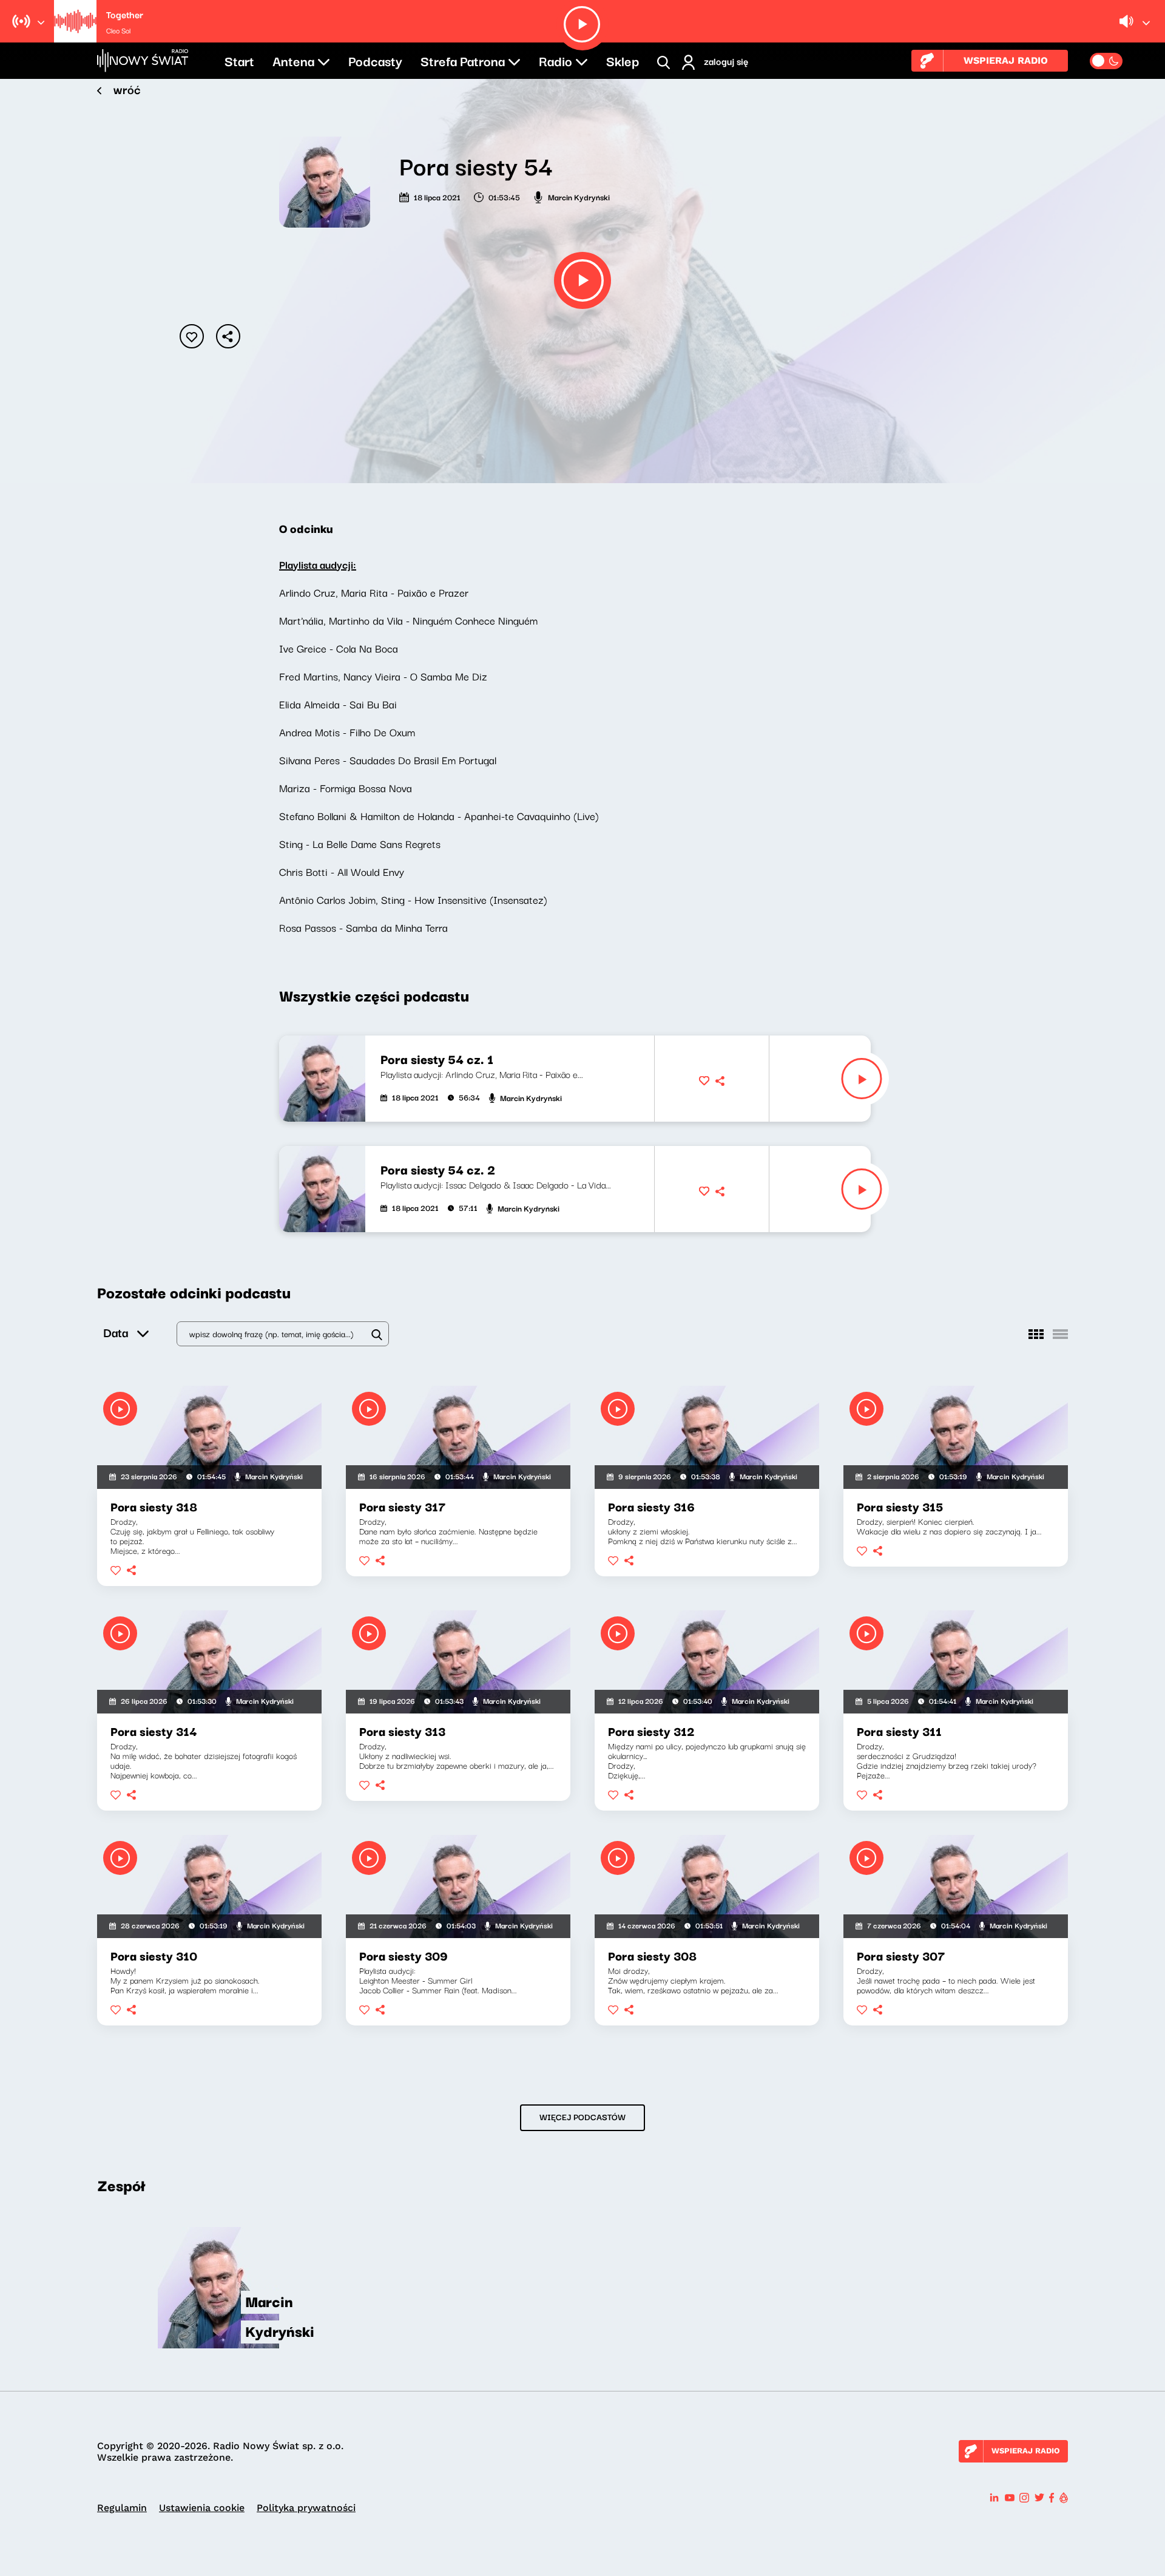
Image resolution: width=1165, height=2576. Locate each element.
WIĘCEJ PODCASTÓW (582, 2117)
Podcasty (375, 60)
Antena (293, 60)
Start (239, 60)
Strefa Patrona (463, 60)
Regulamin (122, 2508)
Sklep (623, 60)
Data (116, 1332)
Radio (555, 60)
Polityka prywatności (306, 2508)
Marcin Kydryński (579, 197)
